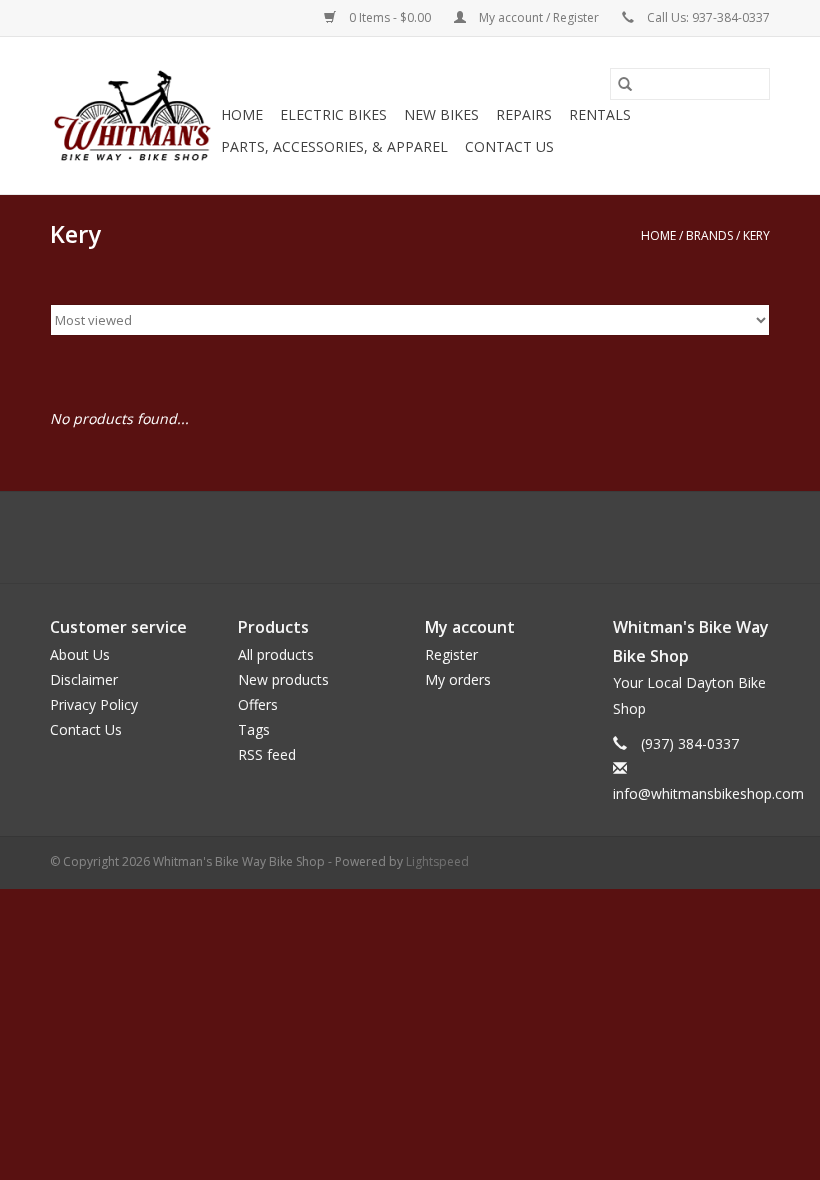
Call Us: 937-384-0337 (708, 17)
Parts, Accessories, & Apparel (334, 146)
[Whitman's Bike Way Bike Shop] (132, 115)
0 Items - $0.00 (390, 17)
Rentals (600, 114)
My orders (458, 679)
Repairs (524, 114)
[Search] (625, 84)
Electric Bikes (333, 114)
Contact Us (509, 146)
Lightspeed (437, 861)
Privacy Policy (94, 704)
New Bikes (441, 114)
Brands (709, 235)
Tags (254, 729)
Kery (756, 235)
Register (451, 654)
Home (242, 114)
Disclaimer (84, 679)
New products (283, 679)
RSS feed (267, 754)
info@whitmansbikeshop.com (708, 793)
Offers (258, 704)
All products (276, 654)
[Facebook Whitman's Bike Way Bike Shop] (410, 537)
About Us (80, 654)
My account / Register (539, 17)
